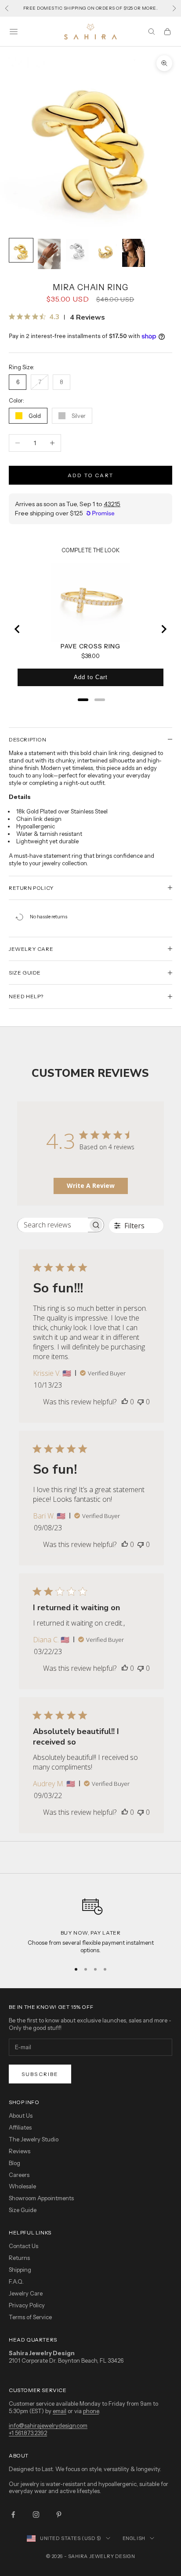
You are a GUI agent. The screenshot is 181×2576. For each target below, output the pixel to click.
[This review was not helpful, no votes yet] (141, 1402)
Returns (19, 2258)
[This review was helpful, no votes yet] (125, 1402)
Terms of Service (30, 2317)
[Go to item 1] (21, 250)
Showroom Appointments (41, 2198)
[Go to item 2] (49, 254)
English (134, 2538)
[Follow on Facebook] (13, 2515)
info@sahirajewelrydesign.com (48, 2425)
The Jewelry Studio (34, 2139)
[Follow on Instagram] (36, 2515)
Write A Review (91, 1185)
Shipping (20, 2270)
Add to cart (90, 475)
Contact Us (24, 2246)
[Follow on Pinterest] (59, 2515)
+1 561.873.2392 (28, 2433)
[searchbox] (53, 1225)
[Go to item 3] (77, 250)
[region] (90, 1923)
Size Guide (23, 2210)
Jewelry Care (26, 2293)
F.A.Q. (16, 2281)
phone (91, 2411)
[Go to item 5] (134, 253)
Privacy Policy (27, 2305)
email (60, 2411)
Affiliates (20, 2127)
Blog (14, 2163)
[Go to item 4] (105, 250)
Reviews (20, 2151)
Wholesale (22, 2186)
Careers (19, 2175)
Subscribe (40, 2074)
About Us (21, 2115)
